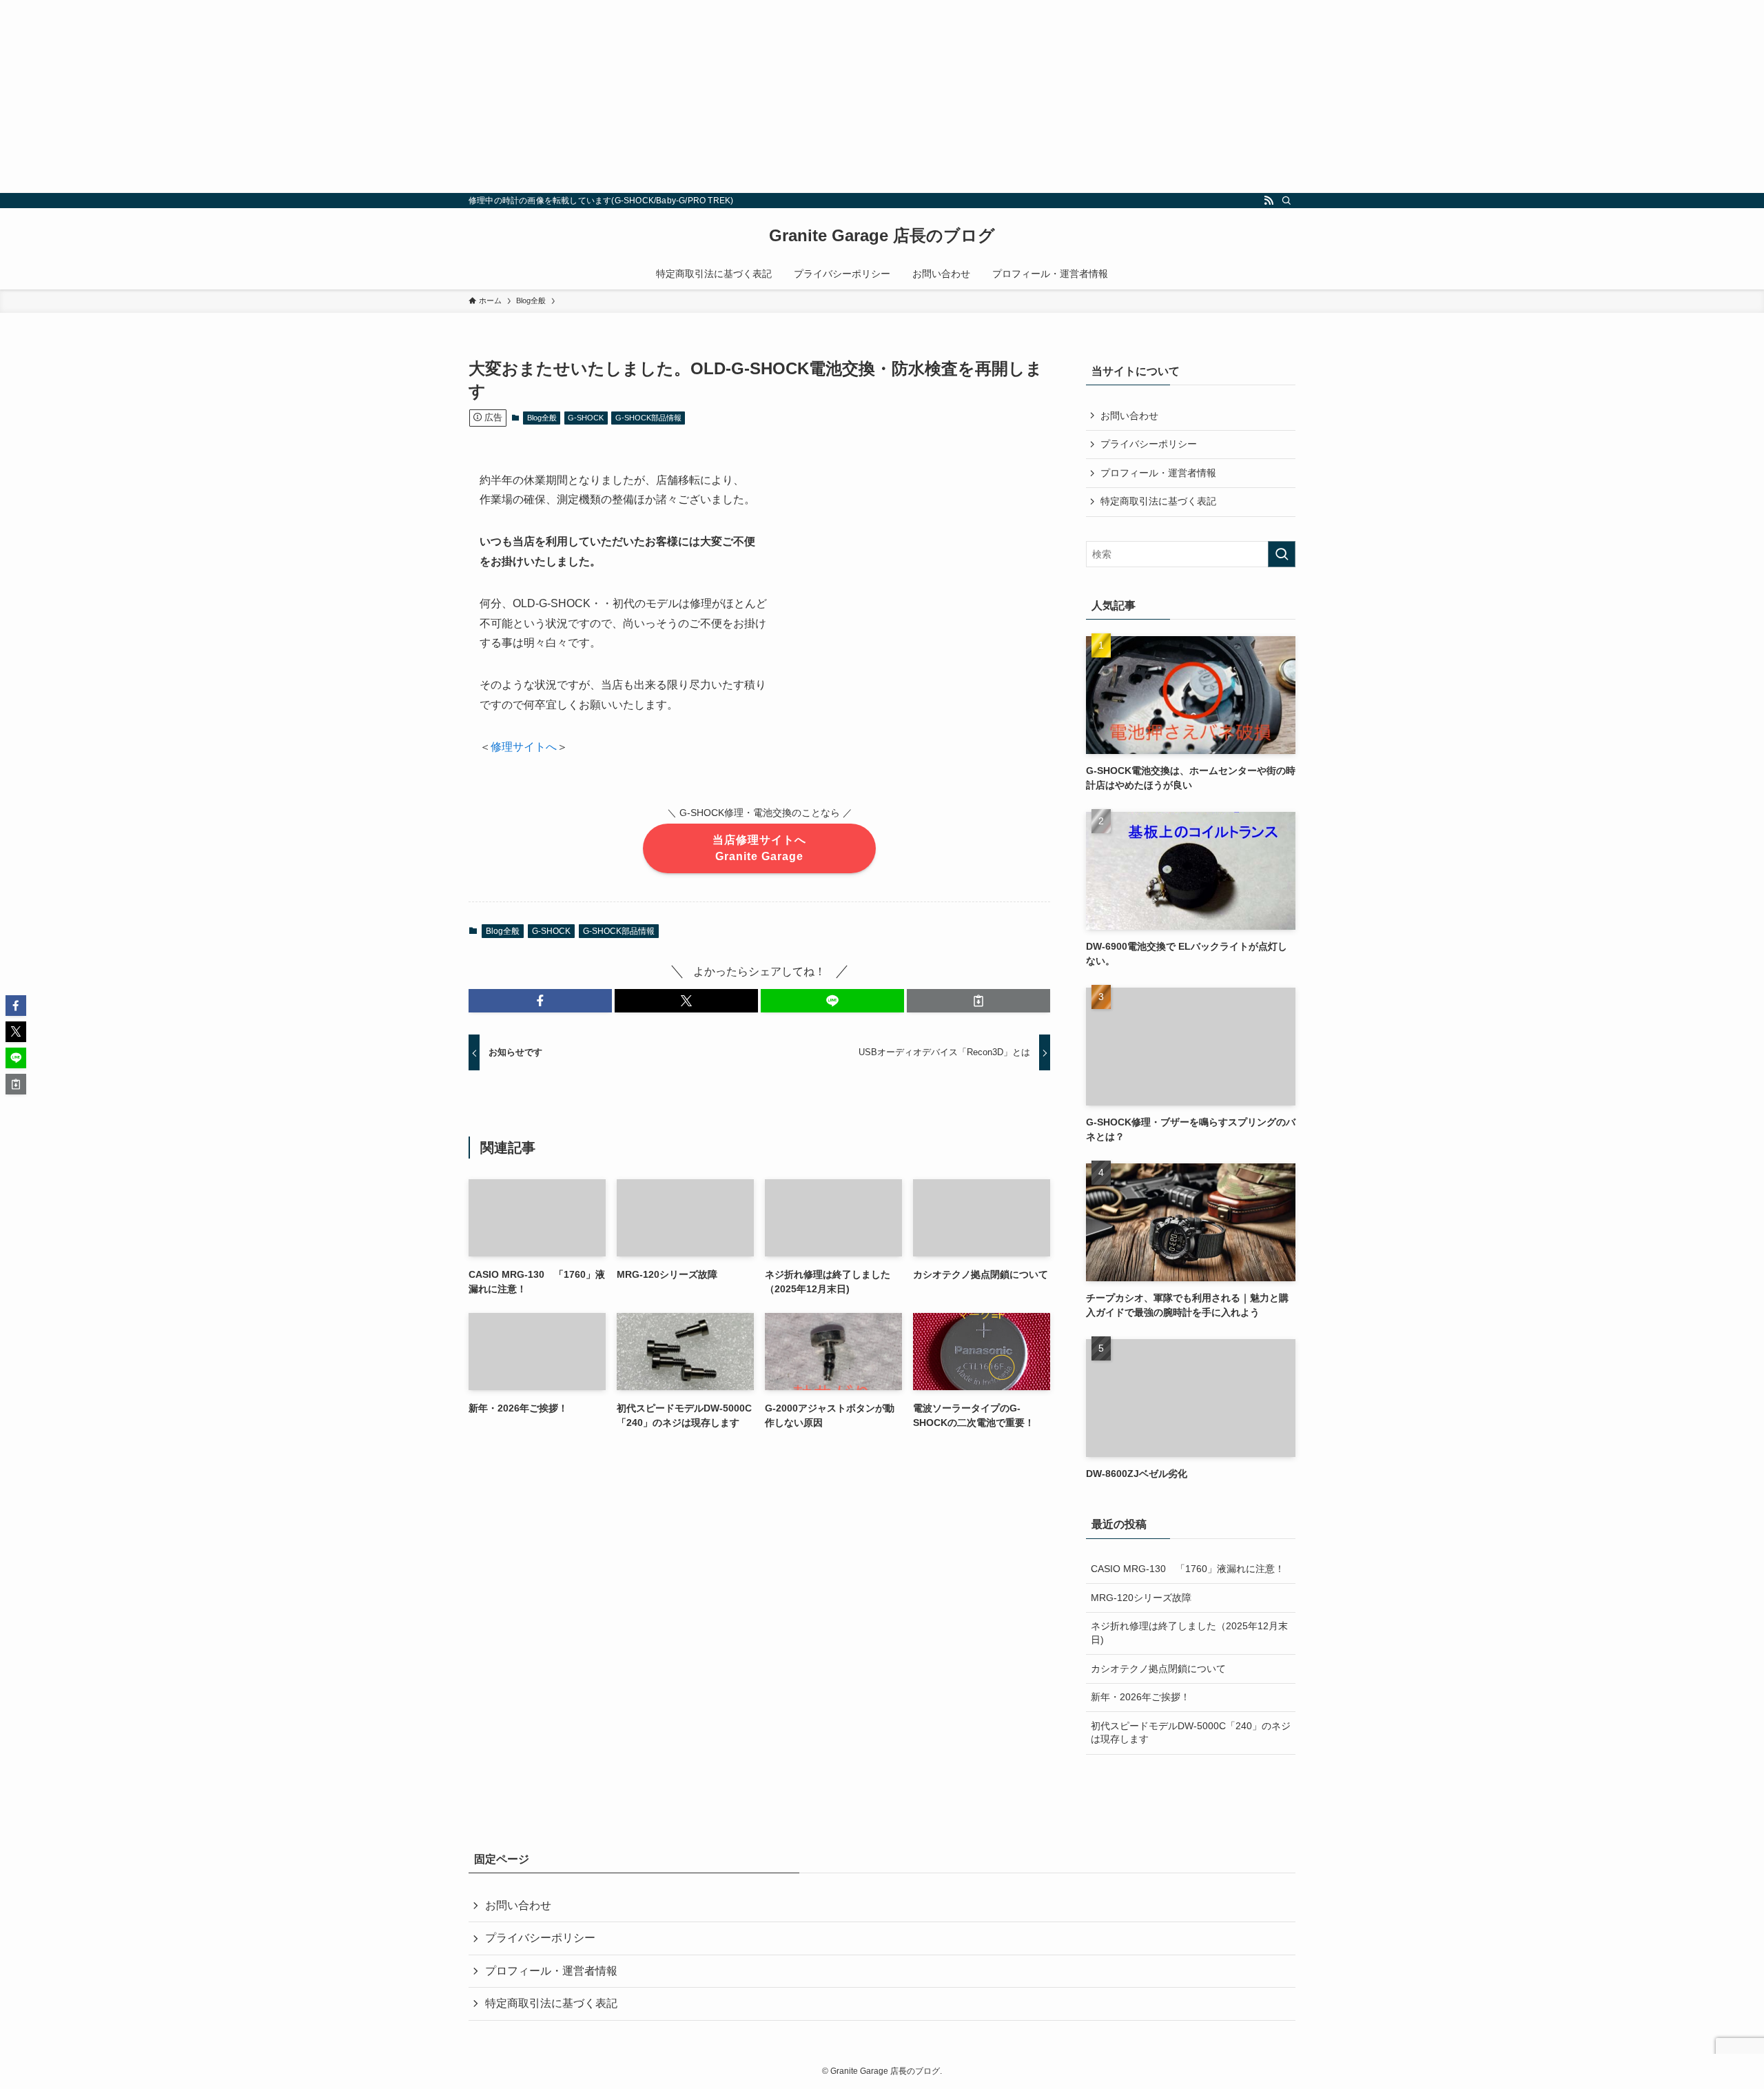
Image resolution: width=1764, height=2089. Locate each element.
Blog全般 (542, 418)
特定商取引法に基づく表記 (1158, 501)
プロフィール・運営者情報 (1158, 473)
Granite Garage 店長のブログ (882, 236)
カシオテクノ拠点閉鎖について (1158, 1669)
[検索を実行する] (1282, 554)
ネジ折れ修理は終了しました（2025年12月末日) (1189, 1633)
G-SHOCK (586, 418)
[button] (540, 1001)
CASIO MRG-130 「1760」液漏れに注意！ (1188, 1569)
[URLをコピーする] (978, 1001)
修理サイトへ (524, 747)
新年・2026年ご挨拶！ (1140, 1697)
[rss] (1269, 201)
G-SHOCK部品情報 (648, 418)
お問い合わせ (1129, 416)
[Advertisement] (413, 96)
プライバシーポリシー (1149, 444)
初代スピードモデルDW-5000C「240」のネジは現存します (1191, 1733)
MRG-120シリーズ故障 (1141, 1598)
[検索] (1286, 201)
